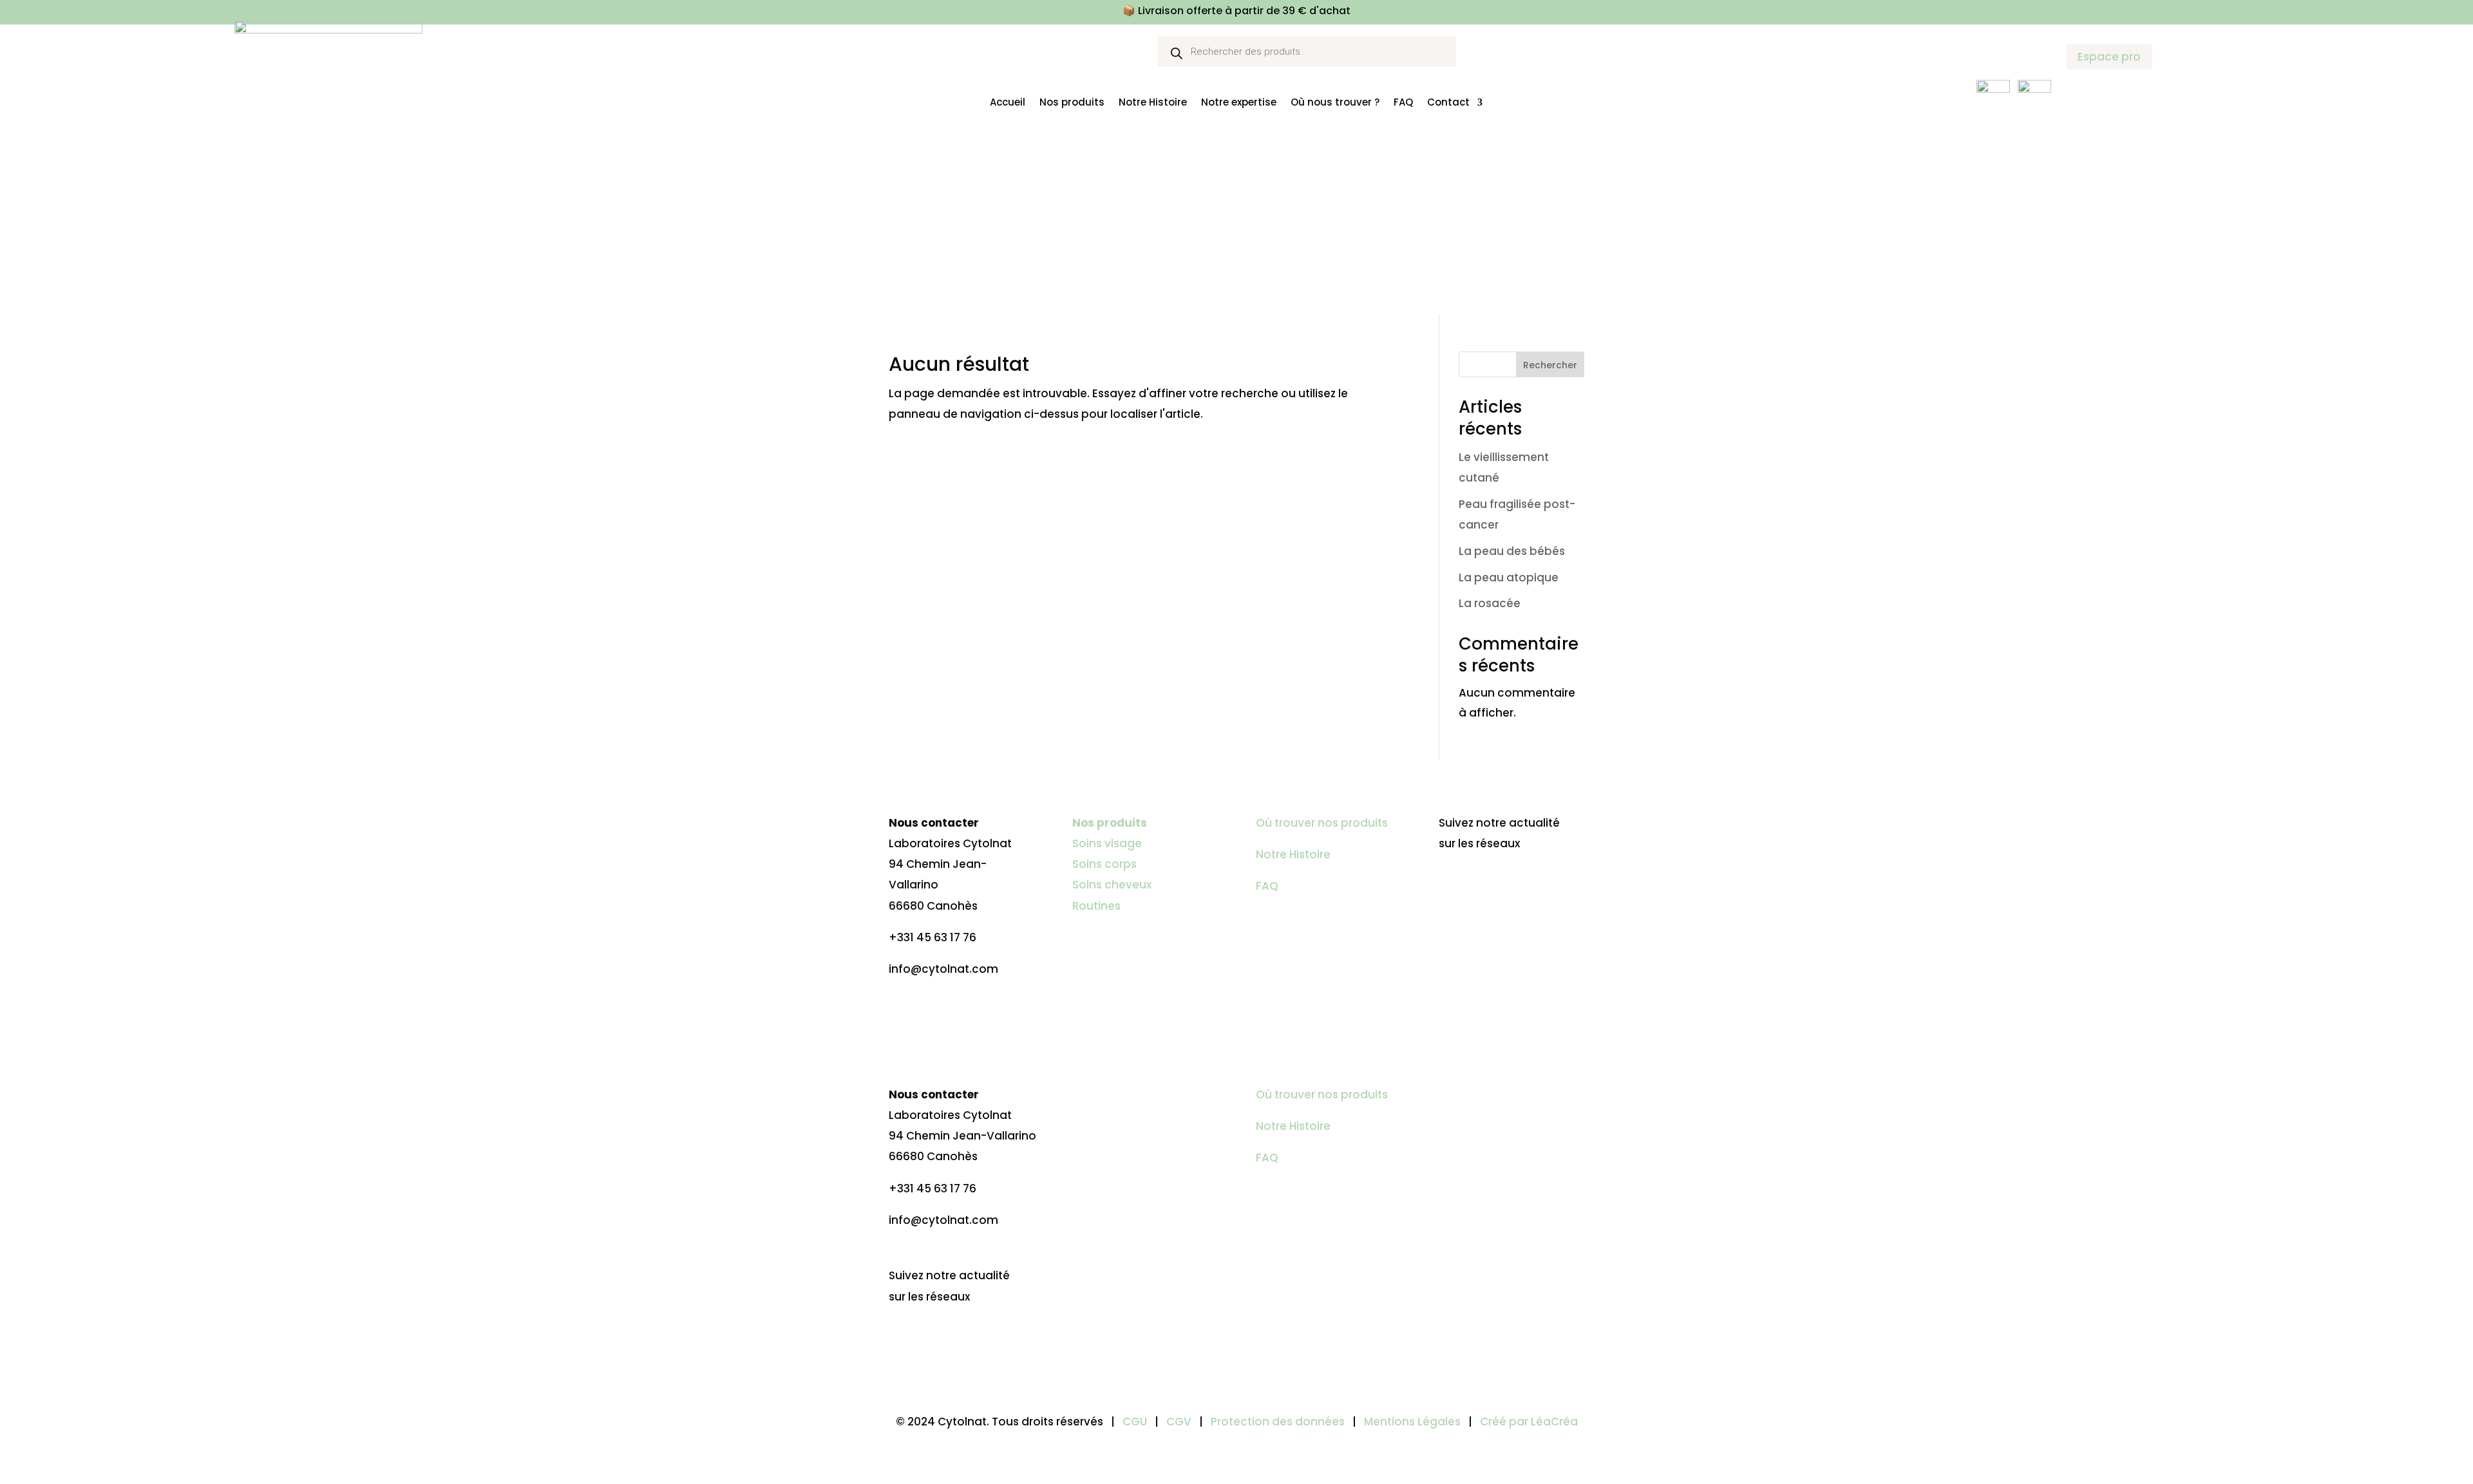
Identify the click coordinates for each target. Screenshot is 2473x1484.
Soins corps (1104, 864)
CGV (1179, 1422)
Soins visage (1107, 843)
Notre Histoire (1153, 102)
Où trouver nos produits (1322, 823)
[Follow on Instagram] (1475, 883)
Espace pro (2109, 57)
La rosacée (1490, 603)
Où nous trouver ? (1335, 102)
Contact (1448, 102)
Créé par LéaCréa (1529, 1422)
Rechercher (1550, 365)
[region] (167, 1375)
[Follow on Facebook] (1449, 883)
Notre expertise (1239, 102)
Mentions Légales (1414, 1422)
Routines (1096, 906)
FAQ (1403, 102)
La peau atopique (1509, 578)
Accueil (1008, 102)
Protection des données (1278, 1422)
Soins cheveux (1112, 885)
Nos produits (1072, 102)
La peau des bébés (1512, 551)
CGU (1135, 1422)
